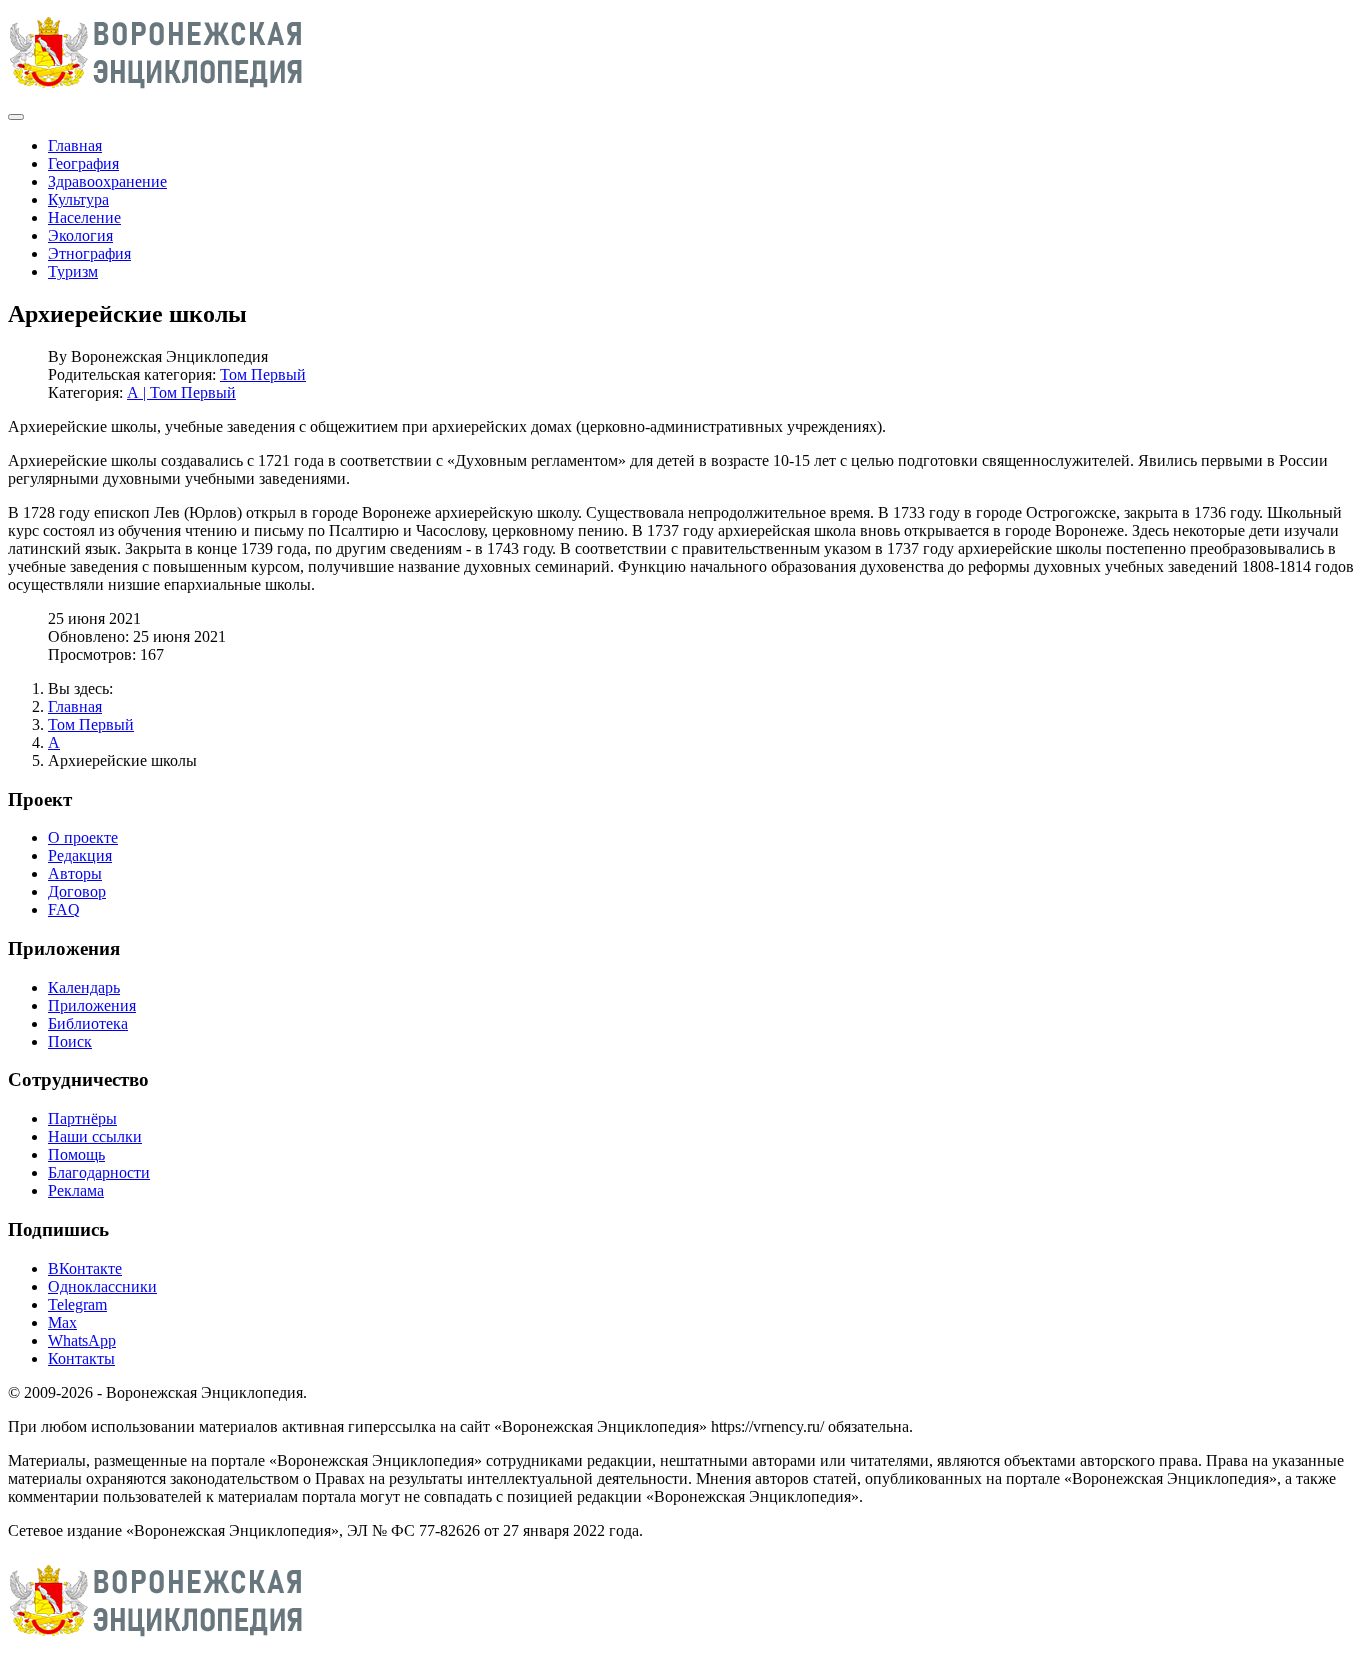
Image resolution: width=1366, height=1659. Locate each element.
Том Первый (263, 374)
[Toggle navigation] (16, 117)
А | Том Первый (181, 392)
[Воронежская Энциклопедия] (156, 93)
